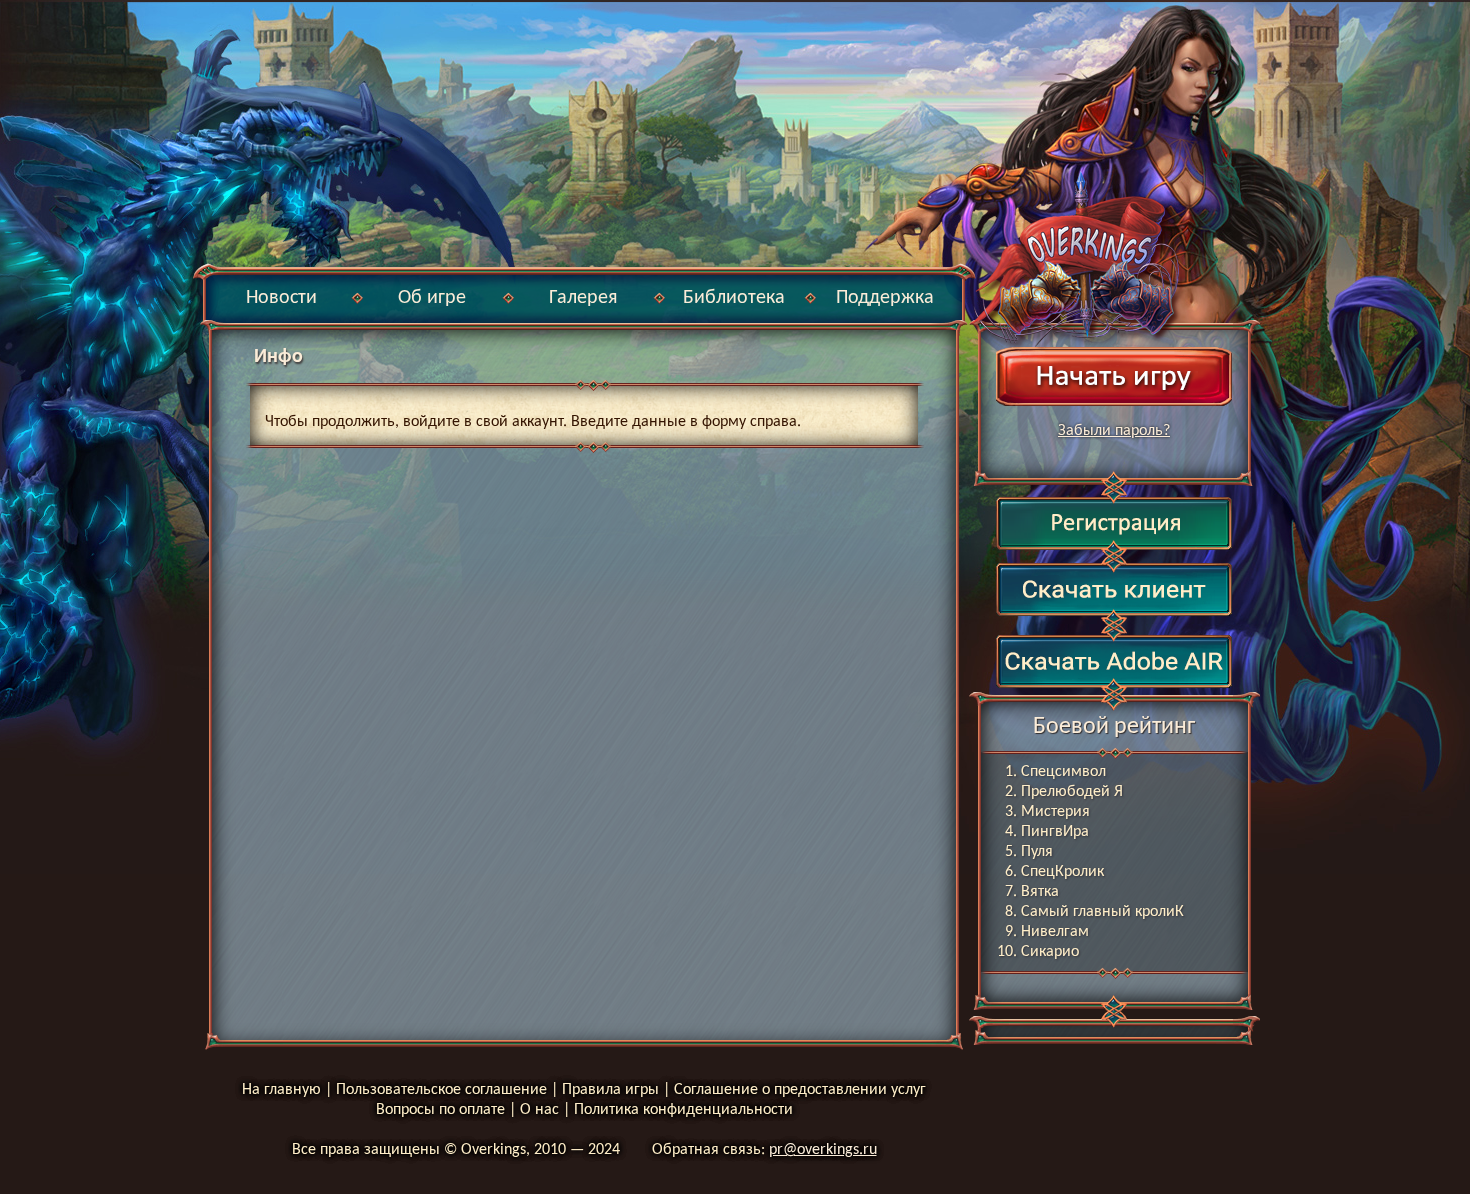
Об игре (432, 298)
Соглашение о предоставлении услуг (800, 1090)
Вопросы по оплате (440, 1110)
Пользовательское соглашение (441, 1090)
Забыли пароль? (1114, 431)
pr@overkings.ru (823, 1150)
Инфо (278, 357)
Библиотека (734, 298)
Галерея (583, 298)
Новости (281, 298)
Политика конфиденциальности (683, 1110)
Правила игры (610, 1090)
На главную (281, 1090)
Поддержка (885, 298)
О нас (539, 1110)
